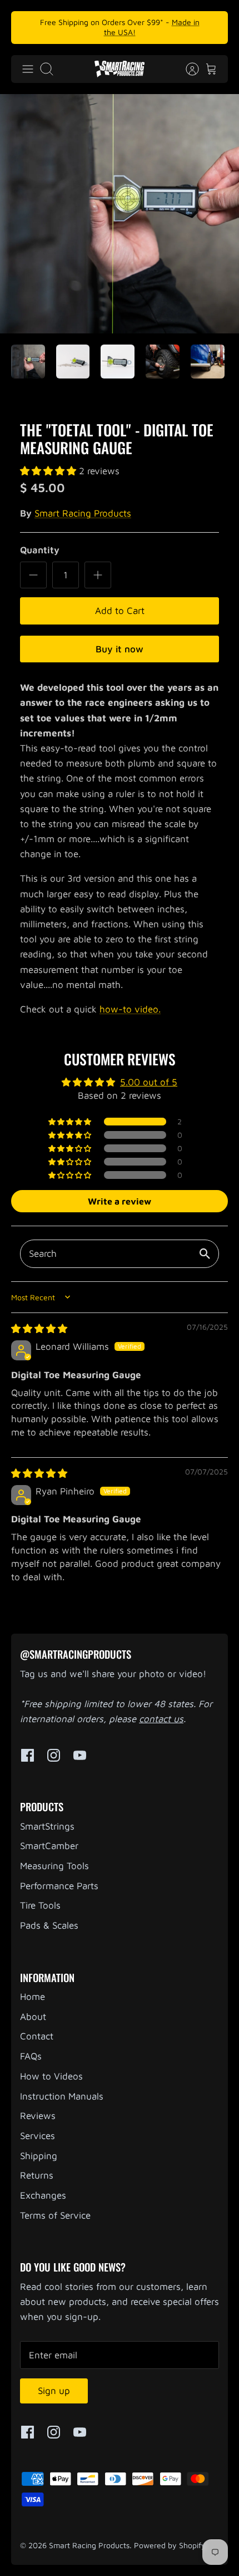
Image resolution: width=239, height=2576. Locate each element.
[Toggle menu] (28, 69)
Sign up (54, 2391)
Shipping (39, 2156)
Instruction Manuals (62, 2096)
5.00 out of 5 (149, 1082)
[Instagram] (54, 1755)
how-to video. (130, 1009)
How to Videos (51, 2076)
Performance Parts (59, 1886)
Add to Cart (120, 611)
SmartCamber (49, 1846)
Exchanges (43, 2195)
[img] (39, 1329)
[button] (49, 471)
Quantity (40, 550)
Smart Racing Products (83, 513)
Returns (37, 2175)
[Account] (187, 69)
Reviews (38, 2116)
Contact (37, 2036)
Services (38, 2136)
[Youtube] (80, 1755)
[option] (120, 214)
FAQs (31, 2056)
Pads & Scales (49, 1925)
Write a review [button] (120, 1201)
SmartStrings (47, 1826)
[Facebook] (28, 1755)
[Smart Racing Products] (120, 69)
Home (33, 1997)
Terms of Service (55, 2215)
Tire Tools (40, 1905)
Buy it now (120, 649)
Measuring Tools (54, 1866)
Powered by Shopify (170, 2545)
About (33, 2017)
